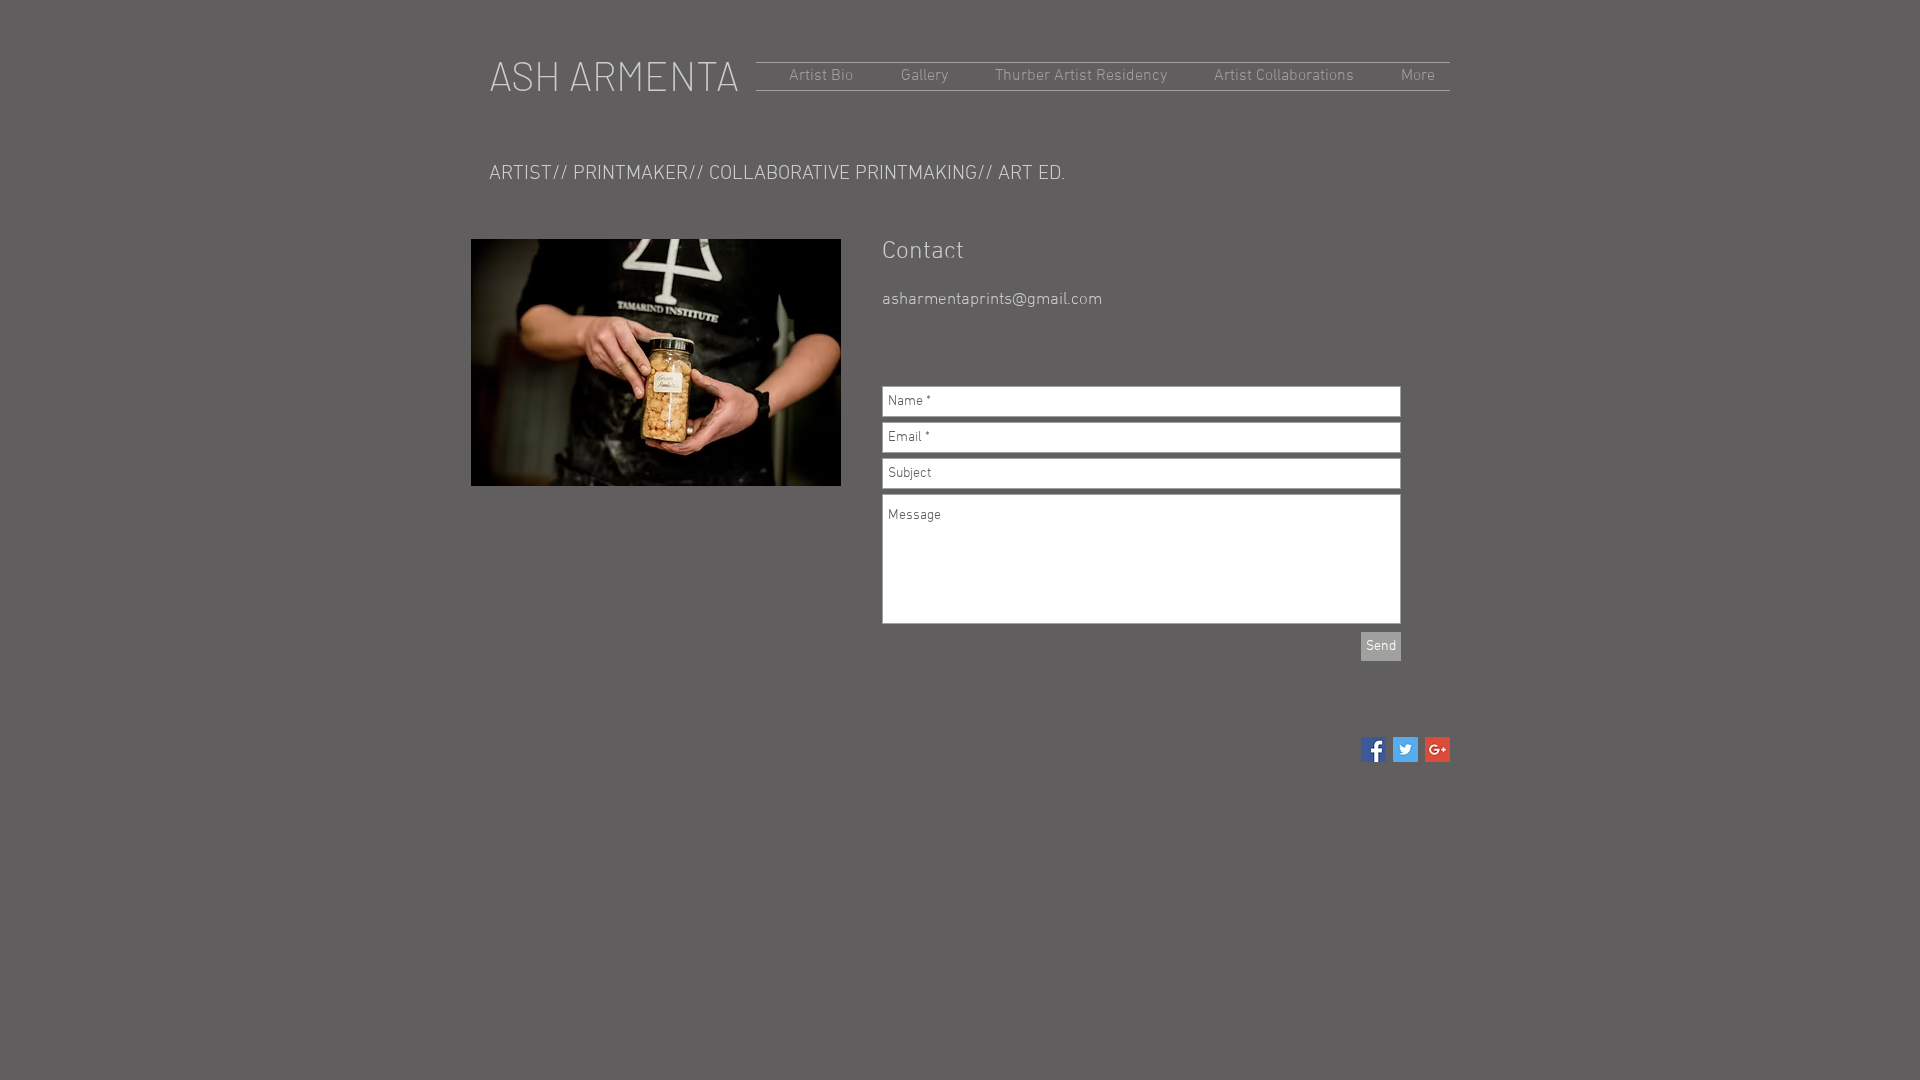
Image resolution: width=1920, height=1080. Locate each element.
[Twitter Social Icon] (1405, 749)
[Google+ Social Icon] (1437, 749)
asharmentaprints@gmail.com (992, 300)
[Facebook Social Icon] (1373, 749)
